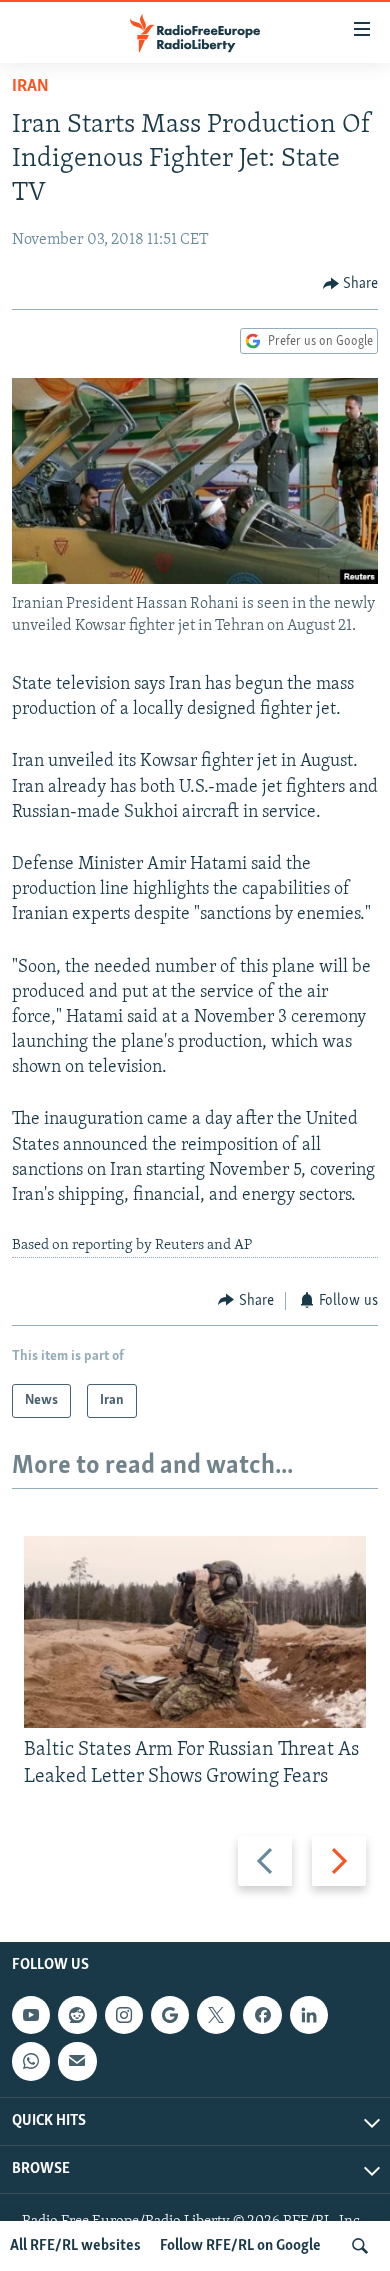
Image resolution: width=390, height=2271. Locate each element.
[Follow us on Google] (170, 2015)
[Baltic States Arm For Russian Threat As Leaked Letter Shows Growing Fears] (195, 1632)
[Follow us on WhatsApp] (31, 2061)
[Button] (351, 284)
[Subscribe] (77, 2061)
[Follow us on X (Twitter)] (216, 2015)
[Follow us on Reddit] (77, 2015)
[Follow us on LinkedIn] (309, 2015)
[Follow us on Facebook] (262, 2015)
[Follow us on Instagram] (124, 2015)
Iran (30, 87)
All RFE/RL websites (75, 2246)
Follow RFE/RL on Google (240, 2246)
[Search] (360, 2246)
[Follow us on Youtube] (31, 2015)
